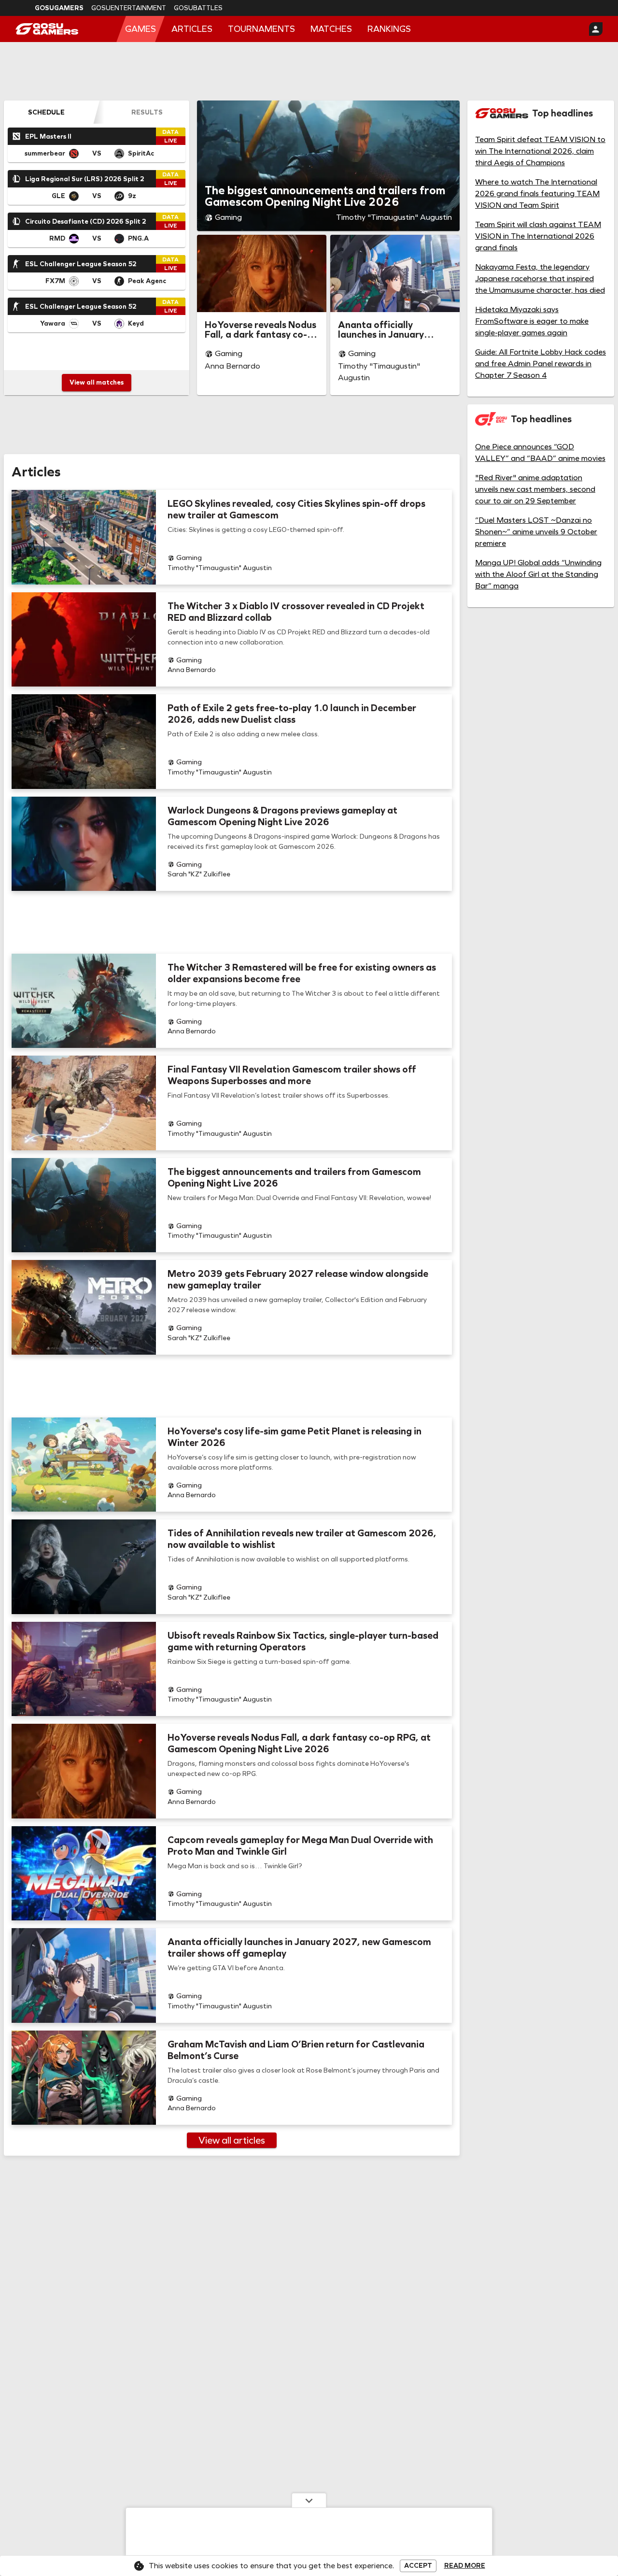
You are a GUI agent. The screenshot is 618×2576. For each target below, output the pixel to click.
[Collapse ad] (309, 2500)
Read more (465, 2566)
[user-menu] (596, 29)
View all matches (97, 382)
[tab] (46, 112)
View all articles (232, 2140)
